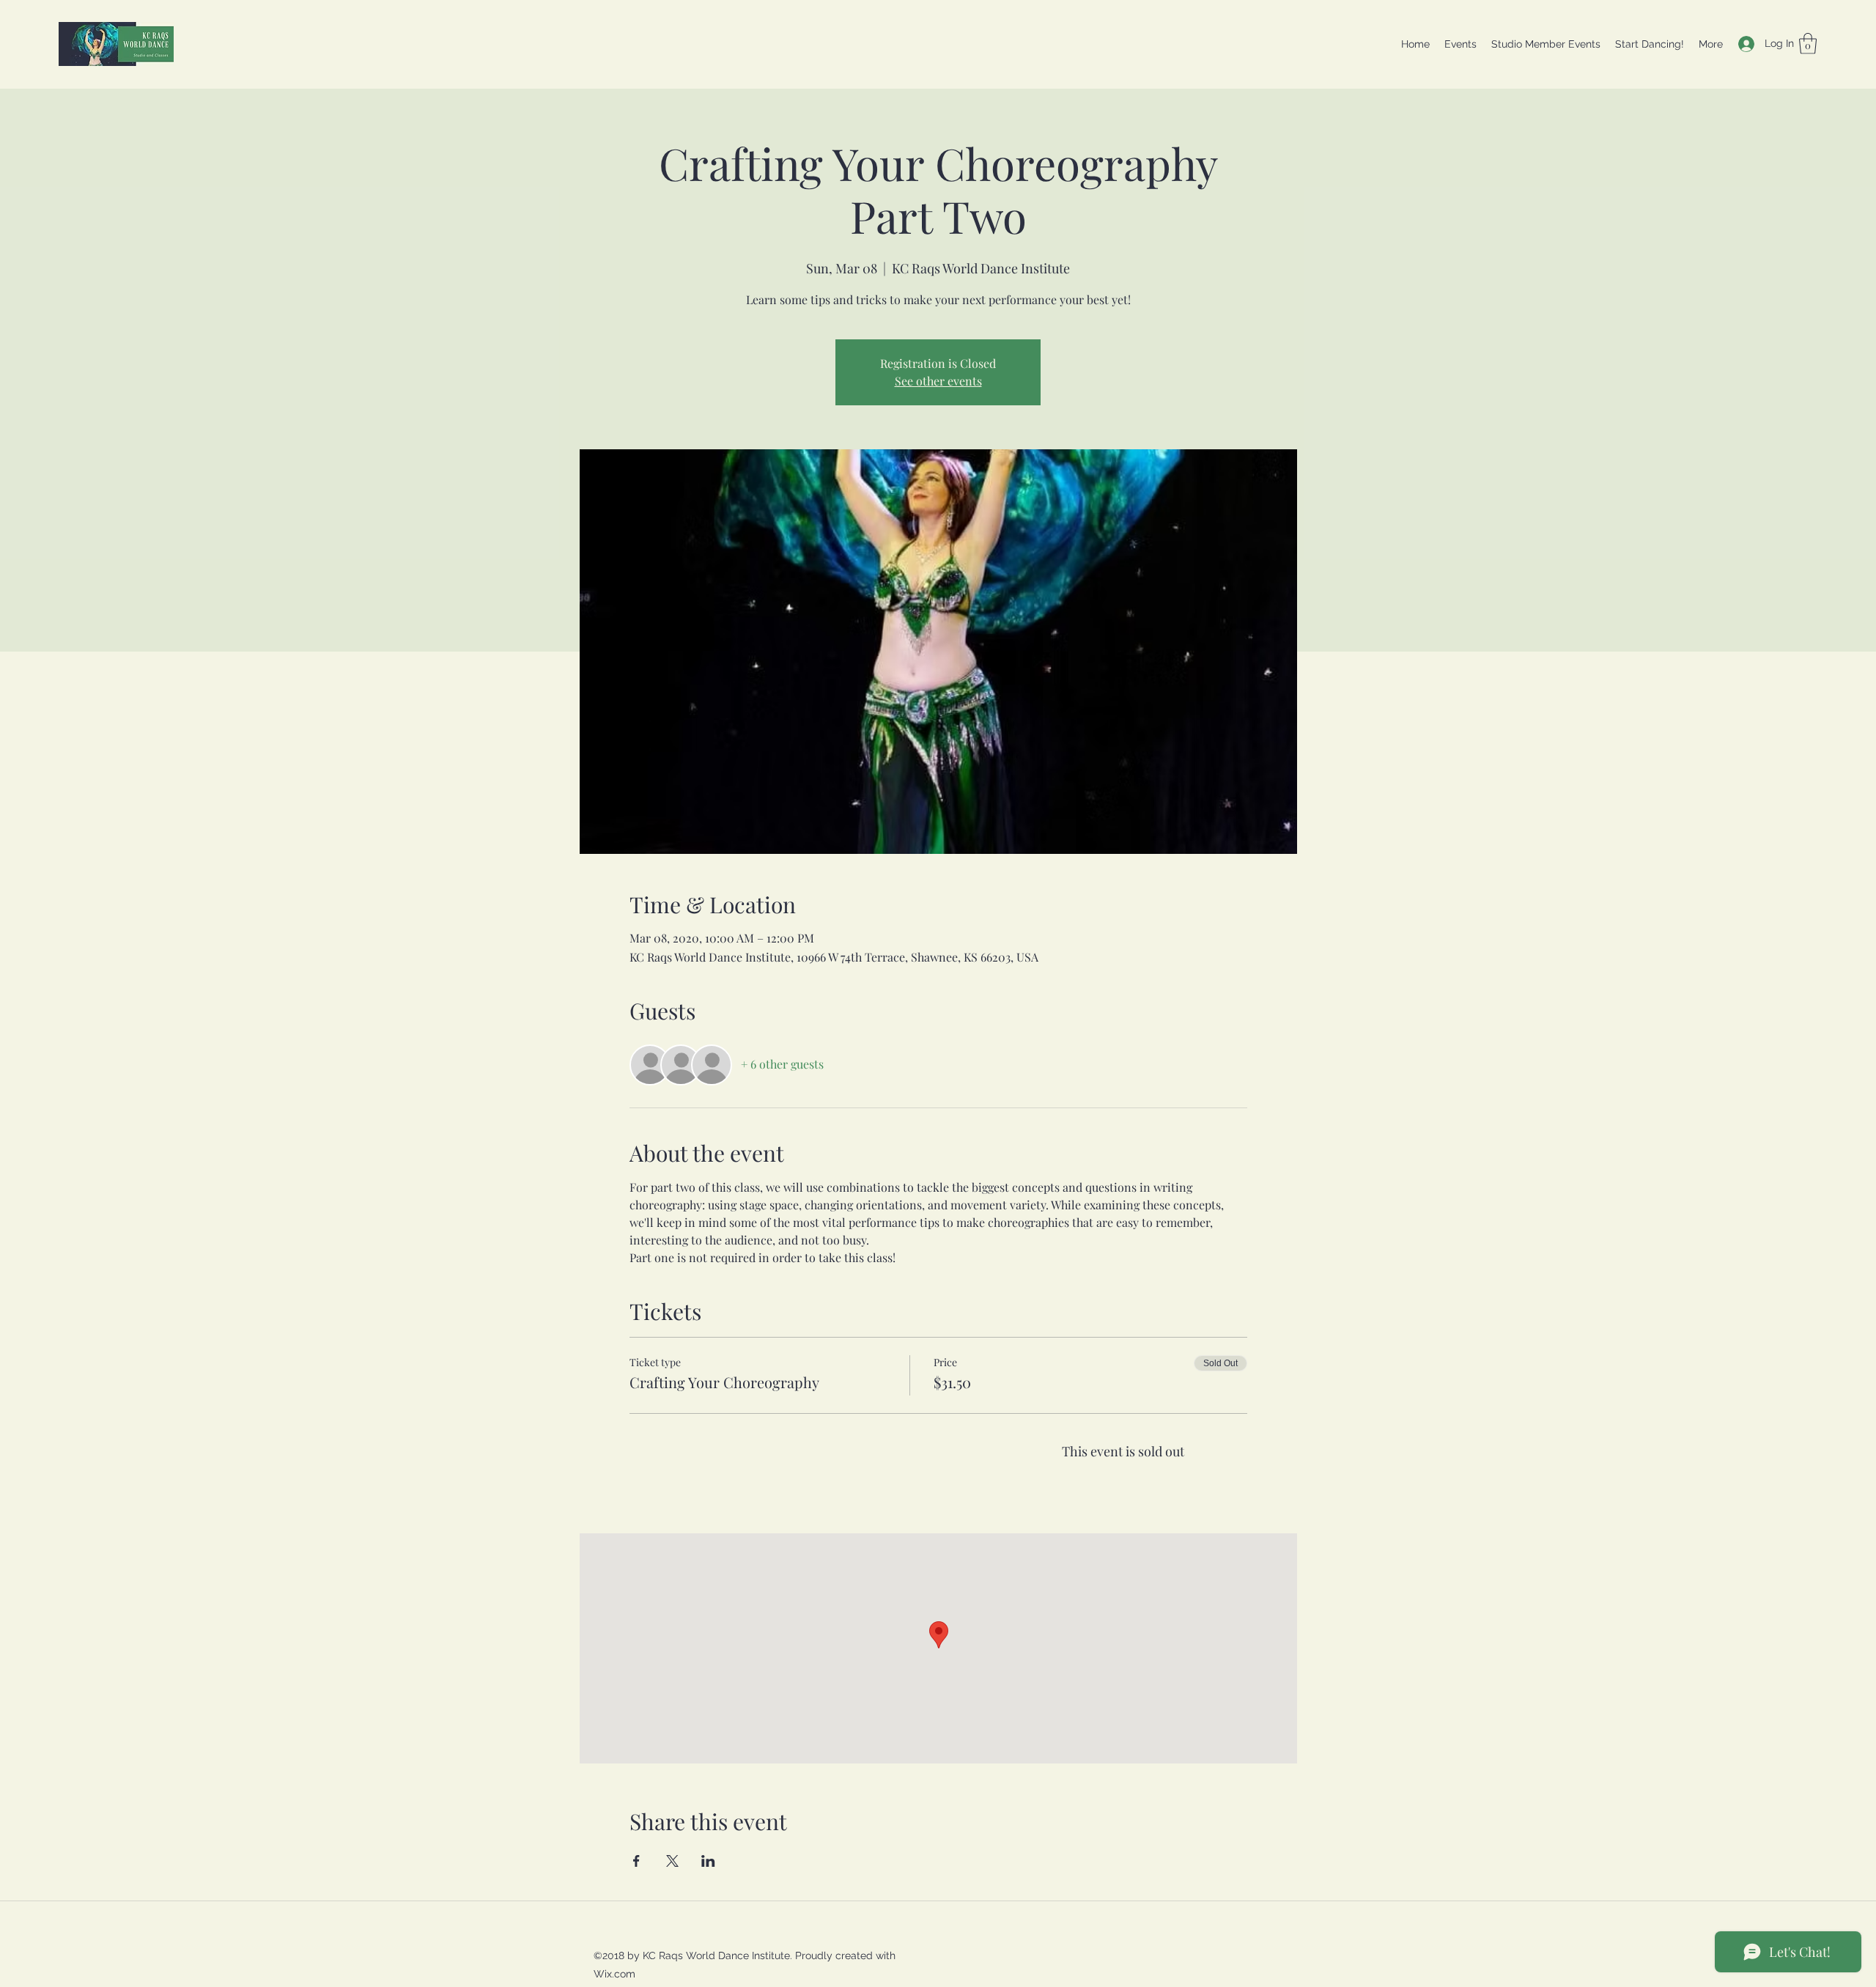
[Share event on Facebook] (636, 1861)
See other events (938, 381)
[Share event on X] (672, 1861)
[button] (1808, 44)
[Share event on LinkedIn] (708, 1861)
